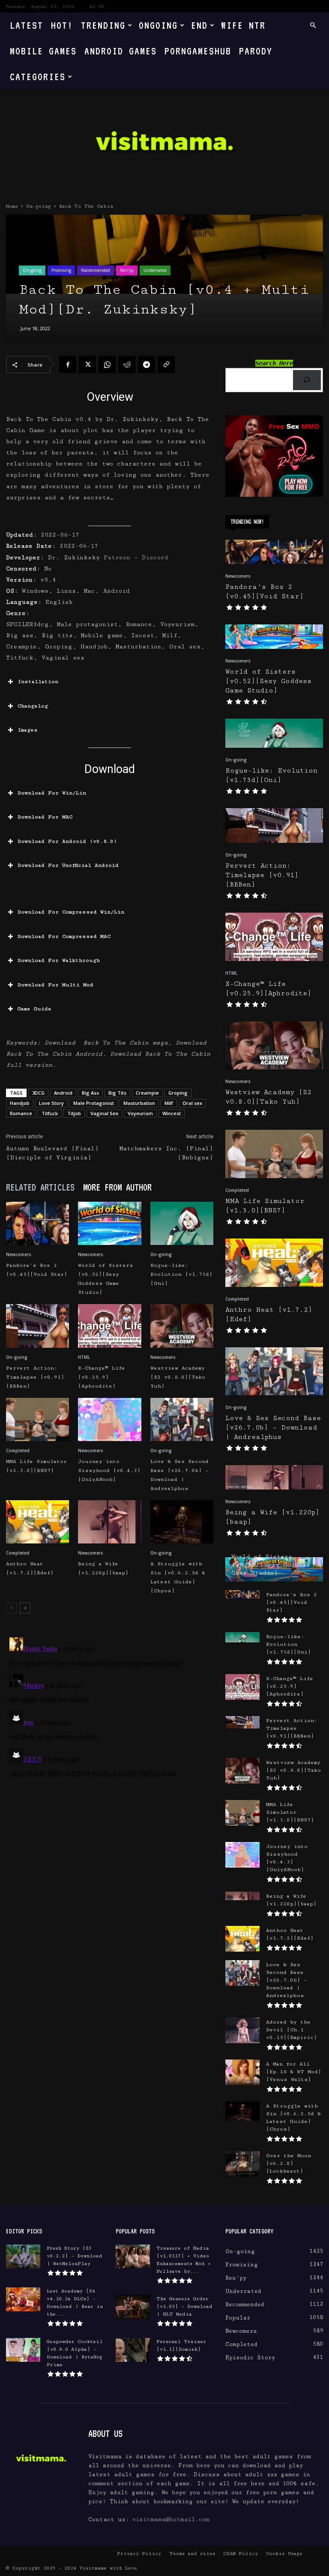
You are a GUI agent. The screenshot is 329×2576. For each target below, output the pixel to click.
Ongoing (158, 25)
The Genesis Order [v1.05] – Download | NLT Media (184, 2306)
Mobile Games (43, 51)
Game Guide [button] (34, 1009)
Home (12, 206)
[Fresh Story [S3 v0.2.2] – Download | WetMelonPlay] (23, 2257)
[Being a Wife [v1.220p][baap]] (109, 1522)
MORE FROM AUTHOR (117, 1187)
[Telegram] (147, 364)
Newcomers (19, 1254)
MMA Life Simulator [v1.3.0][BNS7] (290, 1812)
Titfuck (50, 1113)
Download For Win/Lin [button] (52, 793)
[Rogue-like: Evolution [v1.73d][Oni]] (182, 1223)
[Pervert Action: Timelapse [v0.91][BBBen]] (37, 1326)
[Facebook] (68, 364)
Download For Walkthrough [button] (59, 960)
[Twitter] (87, 364)
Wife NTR (243, 25)
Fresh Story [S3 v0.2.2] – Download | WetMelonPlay (75, 2256)
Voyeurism (140, 1113)
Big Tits (117, 1093)
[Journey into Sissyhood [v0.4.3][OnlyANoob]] (109, 1419)
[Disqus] (110, 1741)
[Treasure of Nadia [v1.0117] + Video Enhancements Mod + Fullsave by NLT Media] (133, 2257)
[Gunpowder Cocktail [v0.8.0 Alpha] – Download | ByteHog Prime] (23, 2350)
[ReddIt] (127, 364)
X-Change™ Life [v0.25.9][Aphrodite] (102, 1377)
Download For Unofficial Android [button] (68, 865)
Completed (18, 1451)
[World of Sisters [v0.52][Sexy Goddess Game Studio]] (109, 1223)
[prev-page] (11, 1608)
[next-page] (25, 1608)
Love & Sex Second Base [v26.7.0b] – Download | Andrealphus (273, 1428)
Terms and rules (192, 2554)
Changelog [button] (33, 706)
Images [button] (28, 730)
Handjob (20, 1103)
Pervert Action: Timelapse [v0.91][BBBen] (35, 1377)
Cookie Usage (284, 2554)
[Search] (307, 380)
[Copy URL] (166, 364)
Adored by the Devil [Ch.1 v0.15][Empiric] (292, 2030)
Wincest (172, 1113)
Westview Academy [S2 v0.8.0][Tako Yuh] (178, 1377)
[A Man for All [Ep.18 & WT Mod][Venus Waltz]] (242, 2072)
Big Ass (90, 1093)
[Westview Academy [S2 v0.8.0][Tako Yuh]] (182, 1326)
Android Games (121, 51)
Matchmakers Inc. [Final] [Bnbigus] (166, 1153)
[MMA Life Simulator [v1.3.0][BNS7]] (37, 1419)
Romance (21, 1113)
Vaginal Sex (104, 1113)
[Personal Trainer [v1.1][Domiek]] (133, 2350)
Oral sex (192, 1103)
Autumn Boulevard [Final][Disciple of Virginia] (52, 1153)
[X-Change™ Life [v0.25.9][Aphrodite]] (109, 1326)
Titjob (74, 1113)
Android (63, 1093)
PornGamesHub (198, 51)
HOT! (62, 25)
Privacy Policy (139, 2554)
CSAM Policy (241, 2554)
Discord (155, 558)
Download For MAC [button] (45, 817)
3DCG (38, 1093)
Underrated (155, 270)
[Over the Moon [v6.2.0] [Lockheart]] (242, 2164)
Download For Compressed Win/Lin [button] (71, 912)
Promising (61, 270)
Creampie (147, 1093)
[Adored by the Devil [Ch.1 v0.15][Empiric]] (242, 2030)
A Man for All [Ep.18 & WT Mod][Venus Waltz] (294, 2072)
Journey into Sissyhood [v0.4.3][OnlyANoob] (109, 1470)
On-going (39, 206)
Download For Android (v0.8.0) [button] (67, 841)
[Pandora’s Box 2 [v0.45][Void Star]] (37, 1223)
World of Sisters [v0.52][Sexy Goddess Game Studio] (268, 681)
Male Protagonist (94, 1103)
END (199, 25)
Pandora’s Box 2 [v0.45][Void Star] (292, 1602)
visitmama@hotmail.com (171, 2519)
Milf (169, 1103)
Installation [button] (38, 682)
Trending (103, 25)
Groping (178, 1093)
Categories (38, 76)
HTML (84, 1357)
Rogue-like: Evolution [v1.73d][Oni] (181, 1274)
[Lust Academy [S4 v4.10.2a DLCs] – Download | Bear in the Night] (23, 2299)
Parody (256, 51)
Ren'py (127, 270)
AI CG (97, 6)
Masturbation (139, 1103)
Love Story (51, 1103)
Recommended (96, 270)
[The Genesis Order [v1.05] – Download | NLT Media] (133, 2307)
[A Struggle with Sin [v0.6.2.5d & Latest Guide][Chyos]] (182, 1522)
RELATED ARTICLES (40, 1187)
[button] (313, 25)
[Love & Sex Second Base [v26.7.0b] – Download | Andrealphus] (182, 1419)
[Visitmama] (164, 144)
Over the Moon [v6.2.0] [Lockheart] (289, 2163)
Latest (27, 25)
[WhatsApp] (107, 364)
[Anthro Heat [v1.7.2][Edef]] (37, 1522)
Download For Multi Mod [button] (55, 985)
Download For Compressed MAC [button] (64, 936)
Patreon (117, 558)
